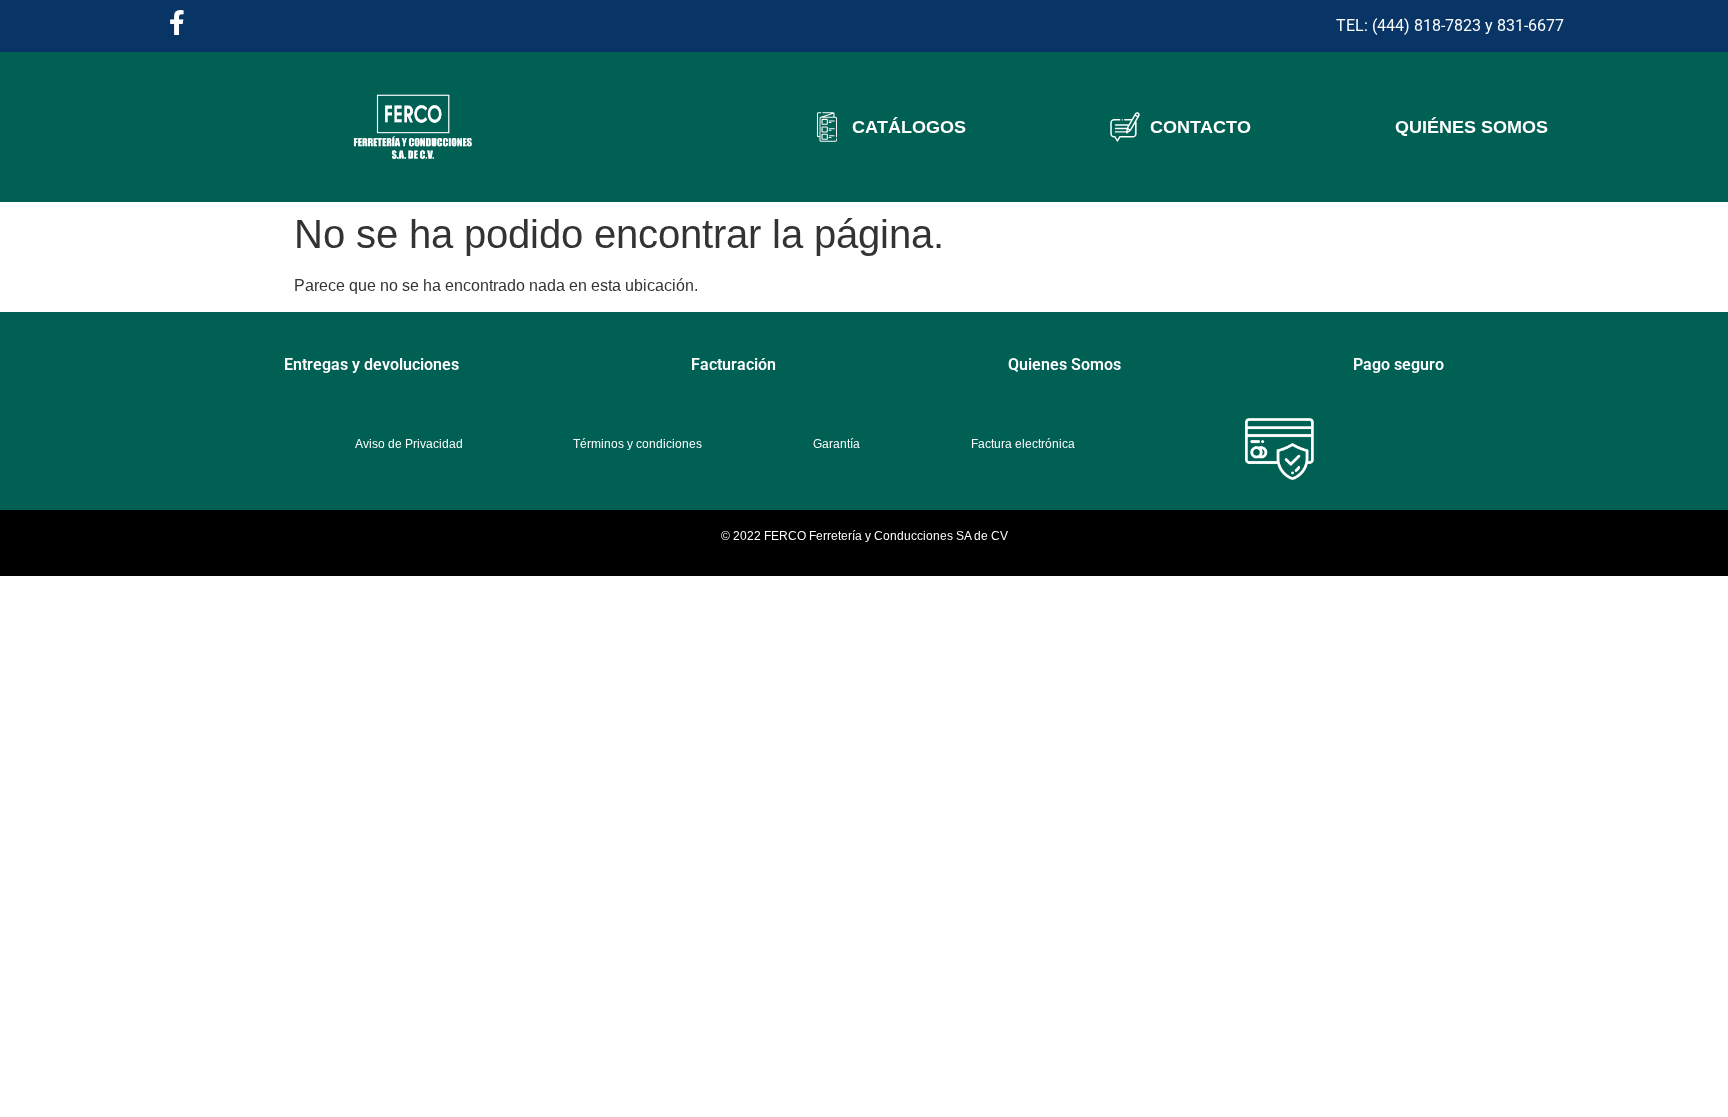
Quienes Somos (1064, 364)
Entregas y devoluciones (371, 364)
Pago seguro (1398, 364)
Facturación (733, 364)
